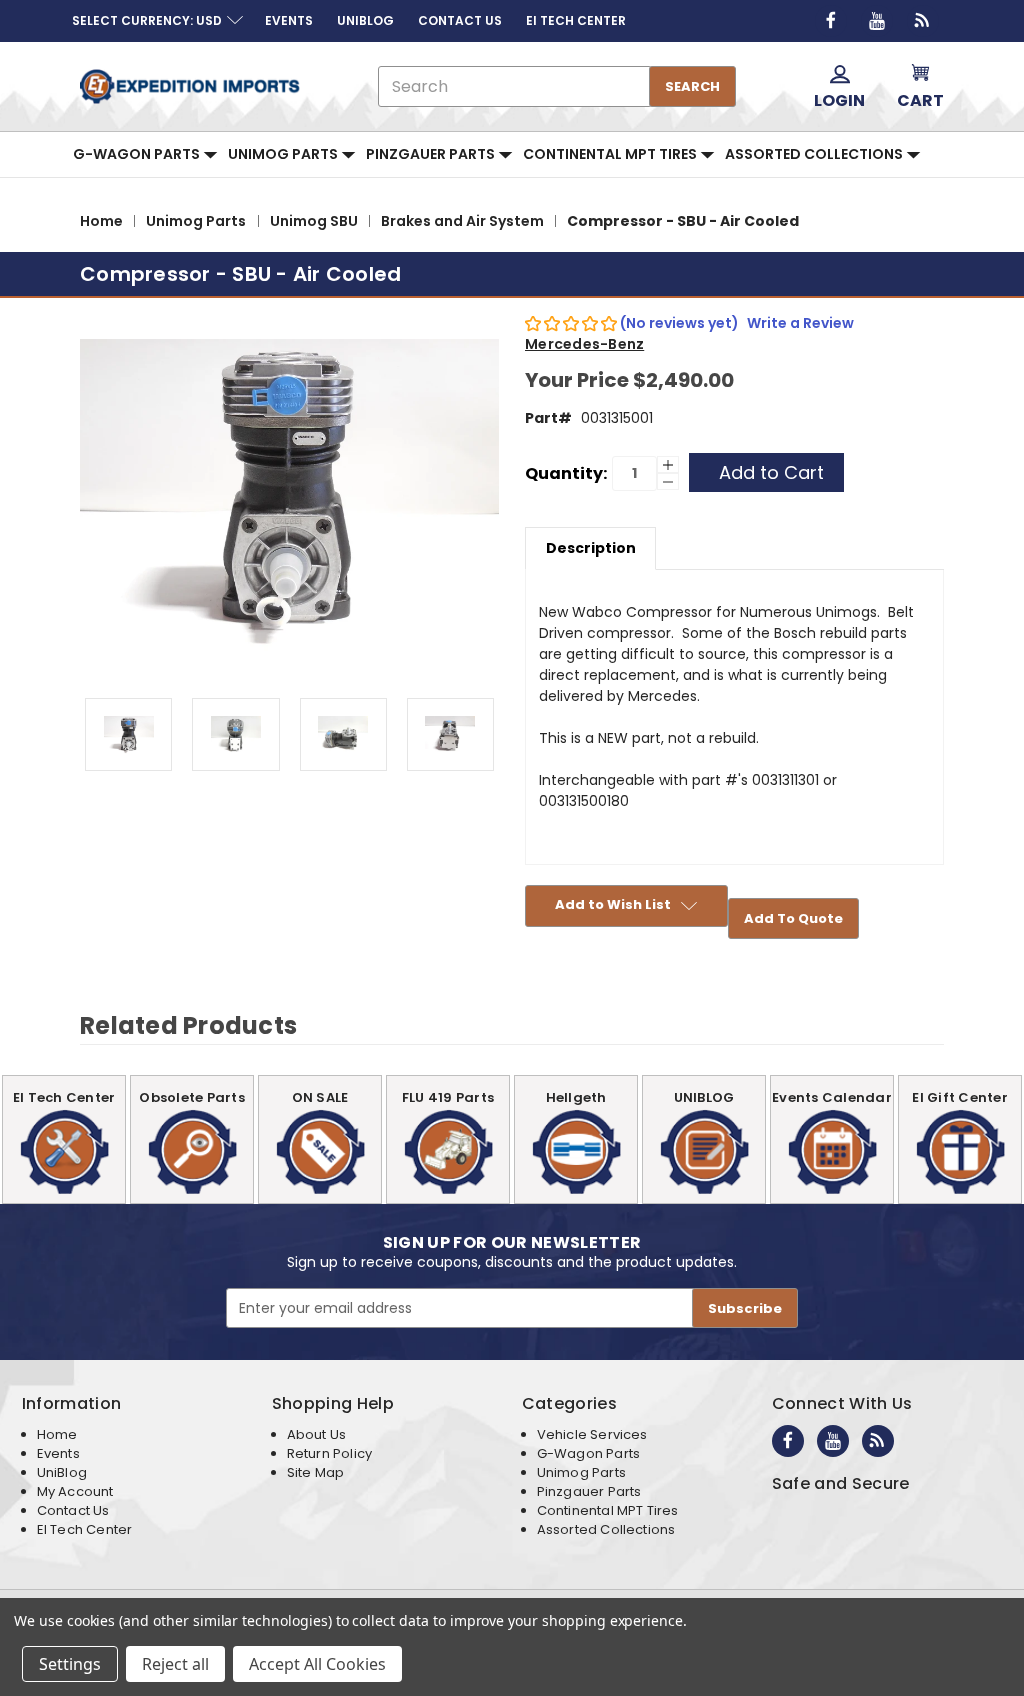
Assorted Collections (815, 154)
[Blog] (923, 21)
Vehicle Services (592, 1434)
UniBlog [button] (365, 20)
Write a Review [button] (800, 323)
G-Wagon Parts (138, 154)
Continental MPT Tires (611, 154)
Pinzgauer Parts (432, 154)
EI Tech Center (85, 1529)
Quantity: (566, 473)
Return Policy (329, 1453)
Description (591, 548)
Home (57, 1434)
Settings (70, 1664)
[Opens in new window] (831, 21)
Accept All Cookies (317, 1664)
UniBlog (62, 1472)
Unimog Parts (284, 154)
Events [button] (289, 20)
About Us (316, 1434)
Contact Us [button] (460, 20)
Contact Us (73, 1510)
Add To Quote (793, 918)
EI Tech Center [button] (576, 20)
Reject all (175, 1664)
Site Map (315, 1472)
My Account (75, 1491)
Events (58, 1453)
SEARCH (692, 86)
